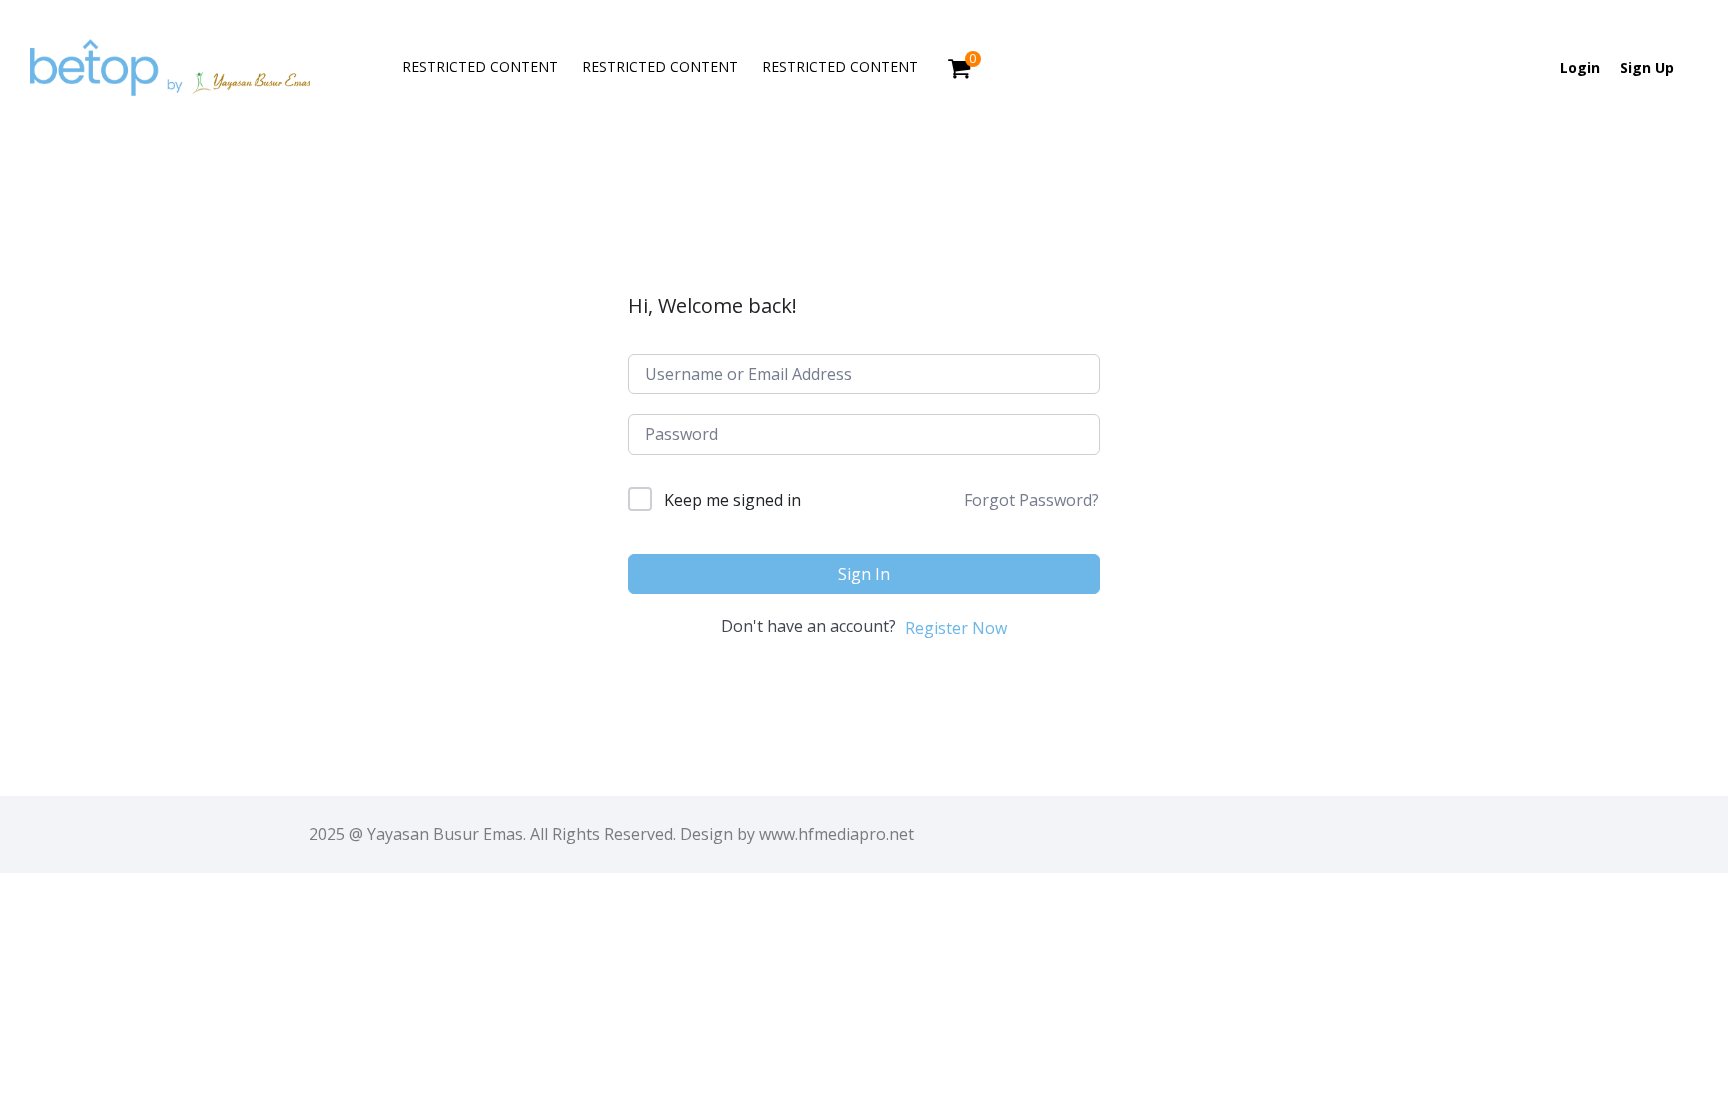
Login (1580, 67)
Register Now (956, 628)
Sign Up (1647, 67)
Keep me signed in (732, 500)
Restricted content (480, 66)
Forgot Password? (1031, 500)
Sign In (864, 574)
